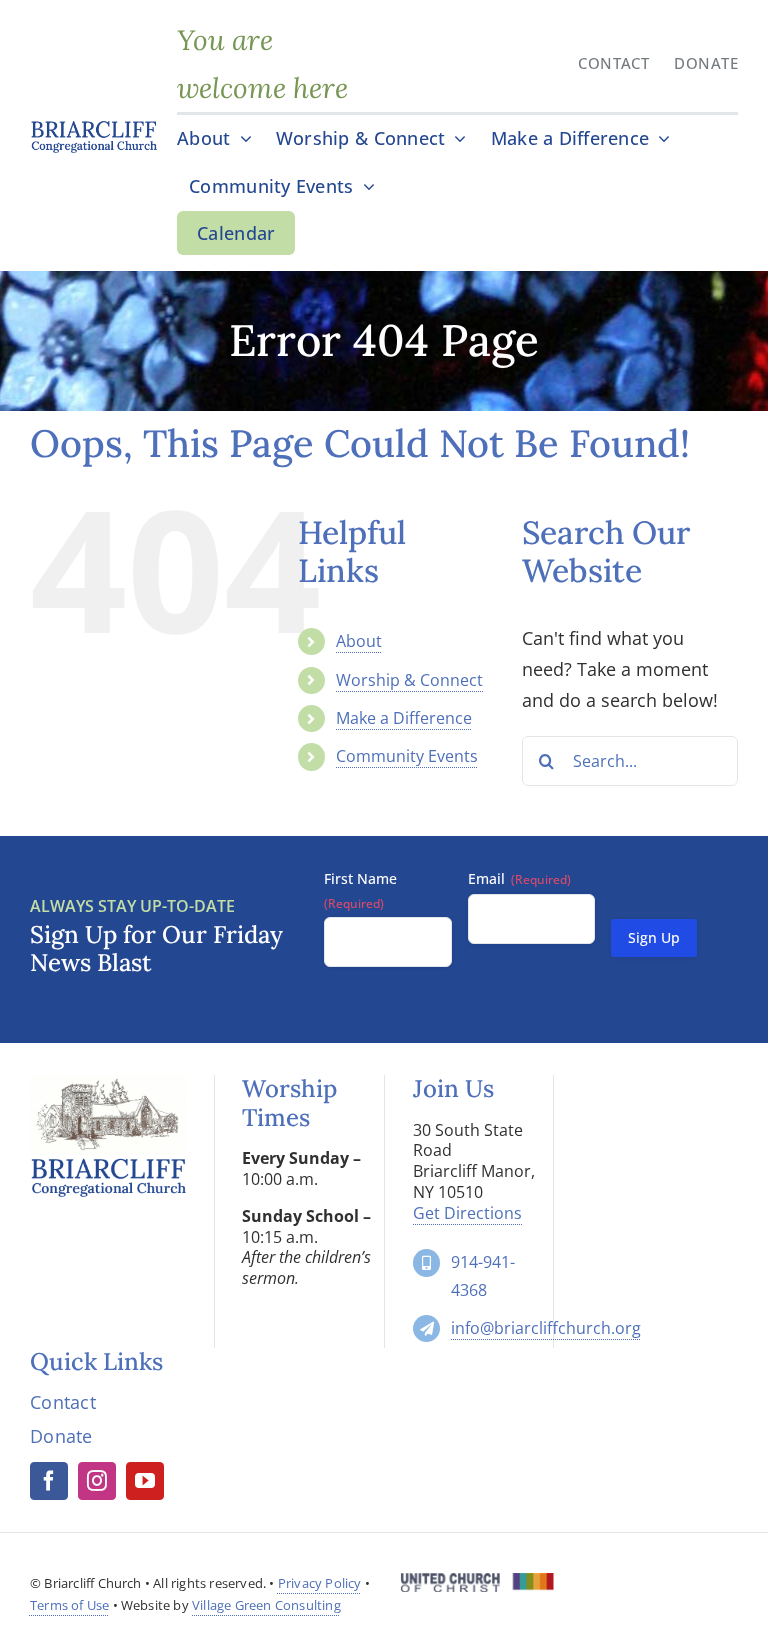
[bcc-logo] (93, 127)
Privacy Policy (320, 1583)
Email (519, 878)
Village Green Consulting (266, 1605)
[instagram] (97, 1481)
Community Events (407, 756)
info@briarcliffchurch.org (546, 1328)
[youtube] (145, 1481)
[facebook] (49, 1481)
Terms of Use (69, 1605)
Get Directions (467, 1213)
